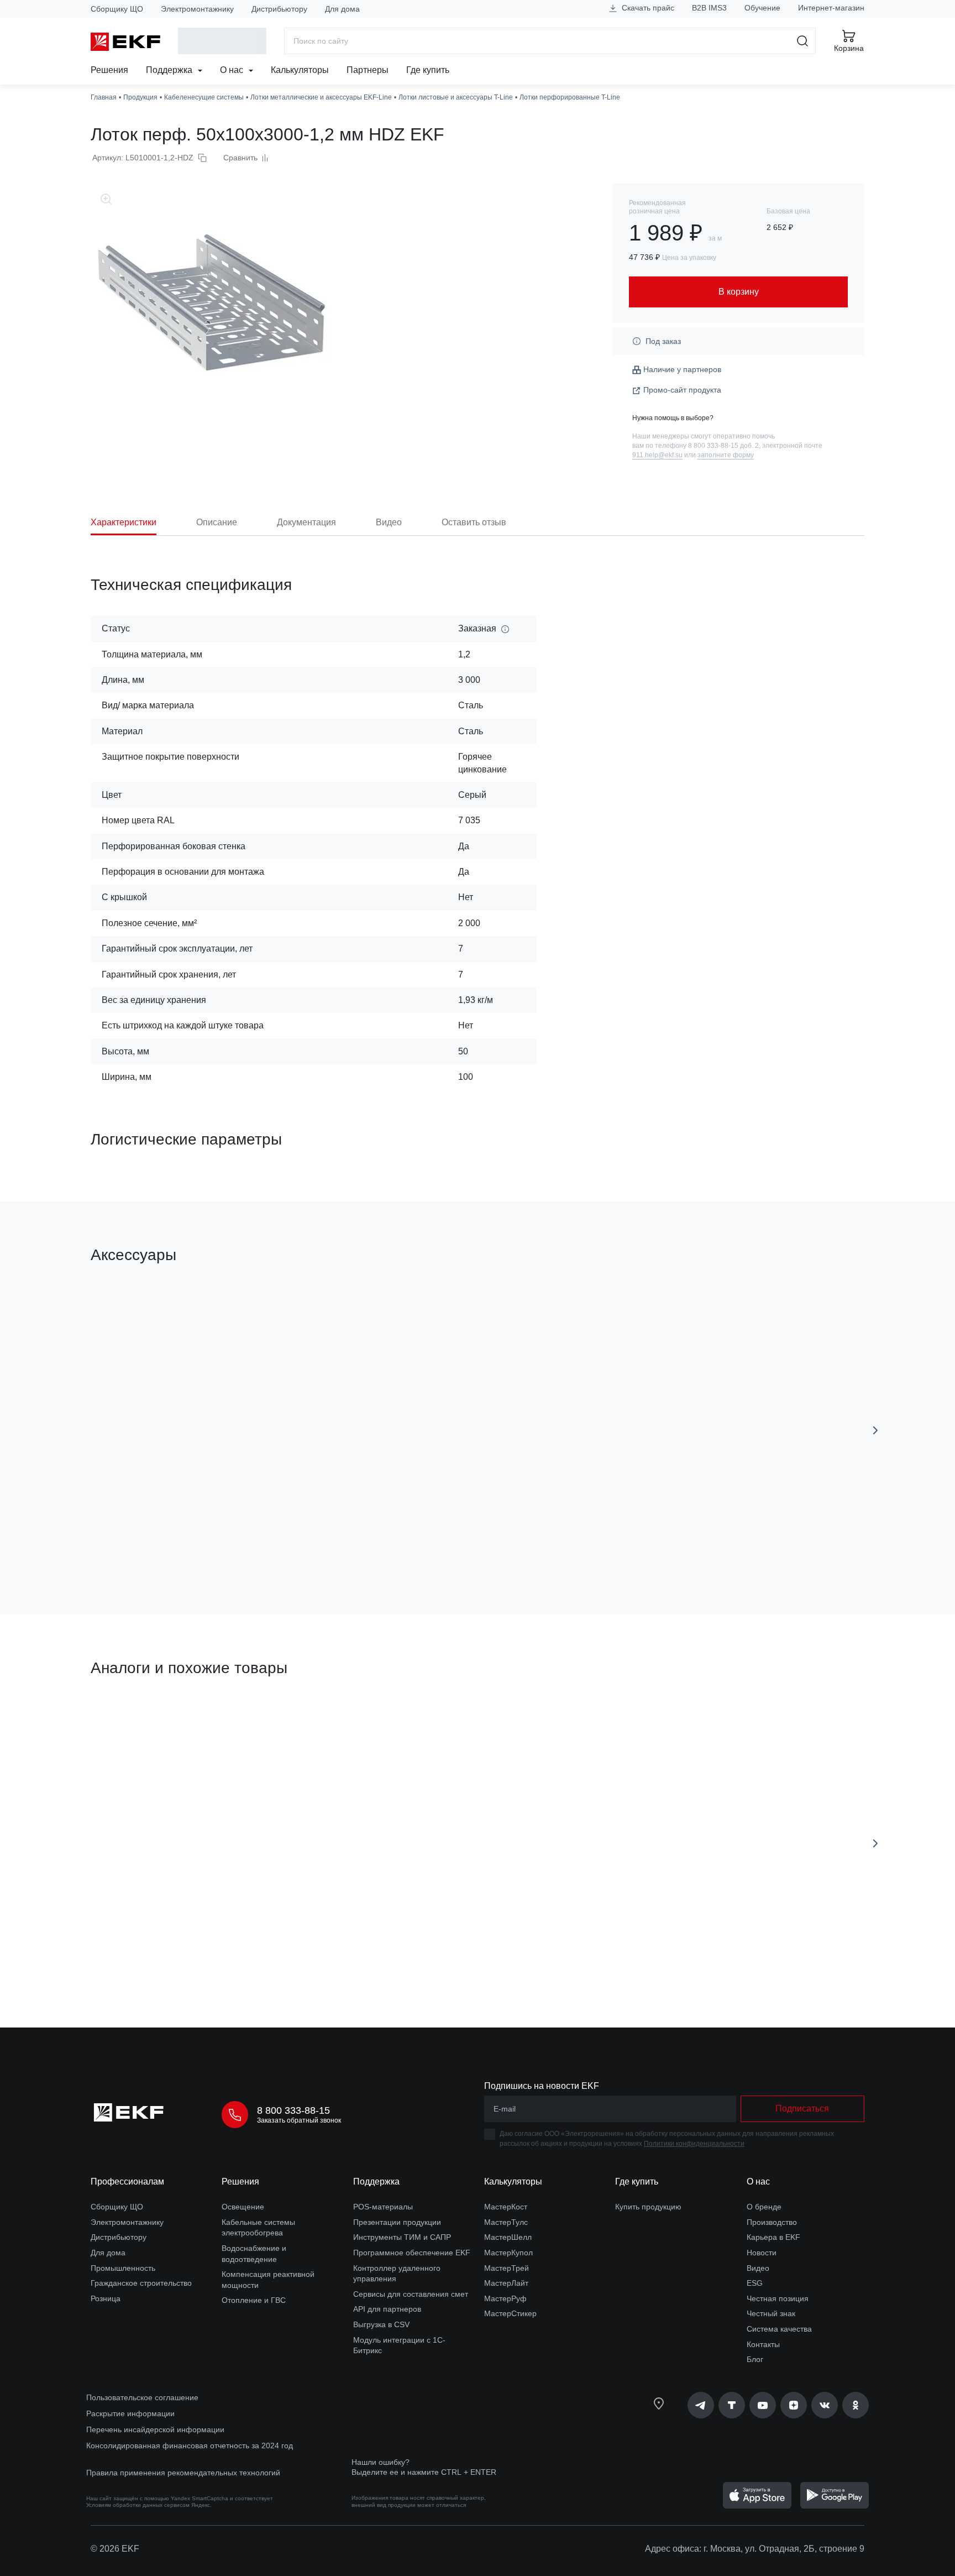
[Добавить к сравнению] (253, 1544)
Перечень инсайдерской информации (155, 2429)
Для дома (342, 9)
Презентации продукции (397, 2222)
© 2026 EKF (115, 2549)
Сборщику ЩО (117, 9)
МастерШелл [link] (508, 2237)
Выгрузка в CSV (381, 2324)
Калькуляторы (300, 70)
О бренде (764, 2207)
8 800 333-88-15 (293, 2110)
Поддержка (170, 70)
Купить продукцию (648, 2207)
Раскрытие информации (130, 2413)
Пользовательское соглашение (142, 2397)
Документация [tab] (306, 522)
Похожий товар (132, 1721)
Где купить (428, 70)
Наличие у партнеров (682, 369)
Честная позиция (778, 2298)
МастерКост (506, 2207)
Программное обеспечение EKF (412, 2253)
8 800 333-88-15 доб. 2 (723, 446)
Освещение (243, 2207)
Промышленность (123, 2268)
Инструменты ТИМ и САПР (402, 2237)
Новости (762, 2253)
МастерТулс (506, 2222)
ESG (755, 2283)
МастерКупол (508, 2253)
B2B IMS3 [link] (709, 8)
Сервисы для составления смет (411, 2294)
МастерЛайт (506, 2283)
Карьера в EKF (773, 2237)
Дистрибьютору (279, 9)
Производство (772, 2222)
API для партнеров (387, 2309)
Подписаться (802, 2109)
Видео (758, 2268)
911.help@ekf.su (657, 455)
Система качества (779, 2329)
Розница (106, 2298)
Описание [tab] (217, 522)
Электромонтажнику (197, 9)
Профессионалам (127, 2181)
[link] (701, 2405)
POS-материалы (383, 2207)
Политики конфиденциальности (694, 2144)
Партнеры (368, 70)
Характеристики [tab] (124, 522)
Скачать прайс (647, 8)
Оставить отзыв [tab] (474, 522)
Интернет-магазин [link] (831, 8)
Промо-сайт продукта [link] (682, 390)
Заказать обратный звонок (299, 2120)
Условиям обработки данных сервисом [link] (138, 2505)
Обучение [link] (762, 8)
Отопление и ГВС (254, 2300)
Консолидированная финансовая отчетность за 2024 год (190, 2446)
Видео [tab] (389, 522)
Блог (755, 2359)
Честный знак (771, 2313)
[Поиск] (803, 41)
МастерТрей (507, 2268)
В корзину (154, 1543)
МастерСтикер (510, 2313)
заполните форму (726, 455)
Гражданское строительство (141, 2283)
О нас (233, 70)
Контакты (763, 2344)
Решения (109, 70)
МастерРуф (505, 2298)
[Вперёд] (875, 1430)
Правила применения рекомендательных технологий (183, 2473)
